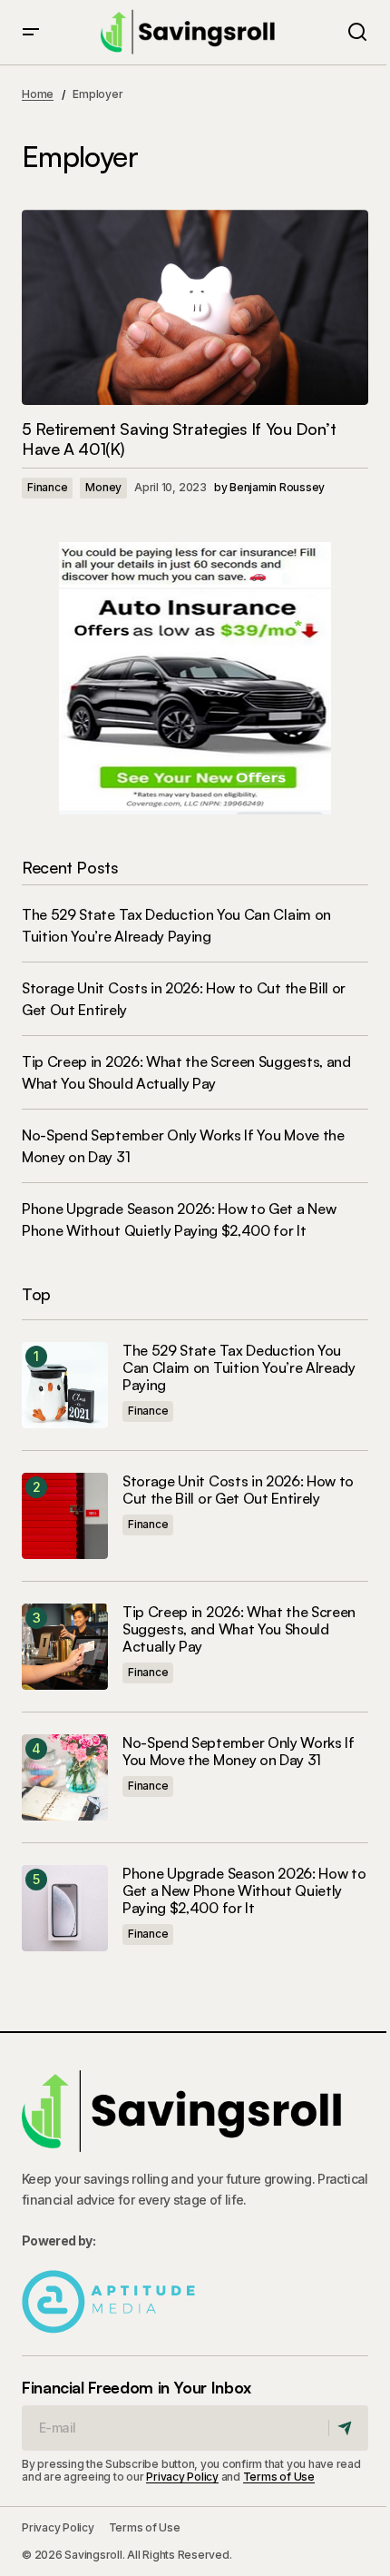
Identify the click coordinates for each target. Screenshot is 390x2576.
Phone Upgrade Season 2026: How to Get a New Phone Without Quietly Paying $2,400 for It (244, 1891)
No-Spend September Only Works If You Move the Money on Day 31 (239, 1752)
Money (103, 487)
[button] (31, 32)
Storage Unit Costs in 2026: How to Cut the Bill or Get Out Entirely (238, 1490)
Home (38, 94)
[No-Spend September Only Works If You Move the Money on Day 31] (65, 1777)
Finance (47, 487)
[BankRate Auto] (195, 676)
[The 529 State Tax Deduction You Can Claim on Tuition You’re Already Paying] (65, 1385)
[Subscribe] (348, 2428)
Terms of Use (279, 2477)
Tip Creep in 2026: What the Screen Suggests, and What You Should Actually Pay (239, 1629)
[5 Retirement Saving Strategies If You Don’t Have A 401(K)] (195, 307)
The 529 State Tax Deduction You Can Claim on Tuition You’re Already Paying (239, 1368)
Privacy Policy (182, 2477)
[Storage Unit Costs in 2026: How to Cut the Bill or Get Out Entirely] (65, 1516)
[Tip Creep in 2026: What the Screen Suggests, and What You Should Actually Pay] (65, 1647)
